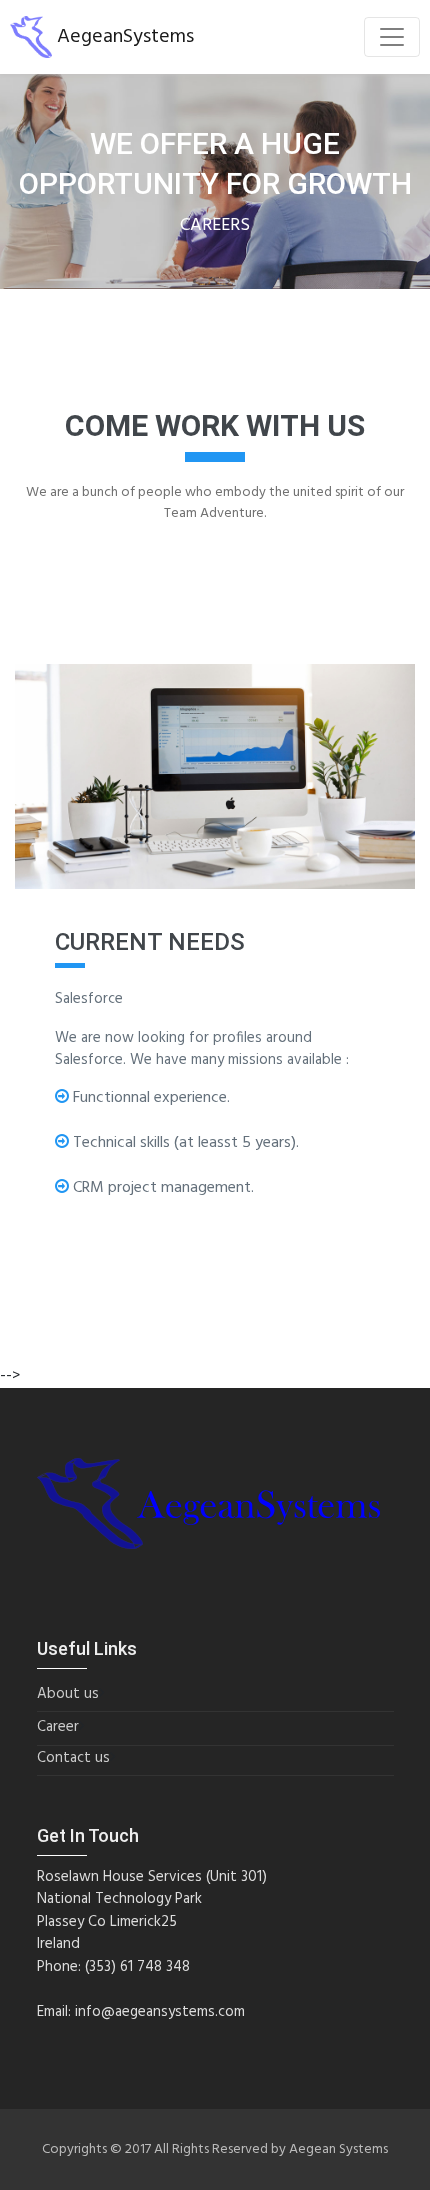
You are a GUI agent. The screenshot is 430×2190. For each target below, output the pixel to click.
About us (68, 1694)
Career (58, 1727)
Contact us (73, 1758)
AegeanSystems (123, 37)
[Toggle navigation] (392, 37)
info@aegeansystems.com (160, 2012)
